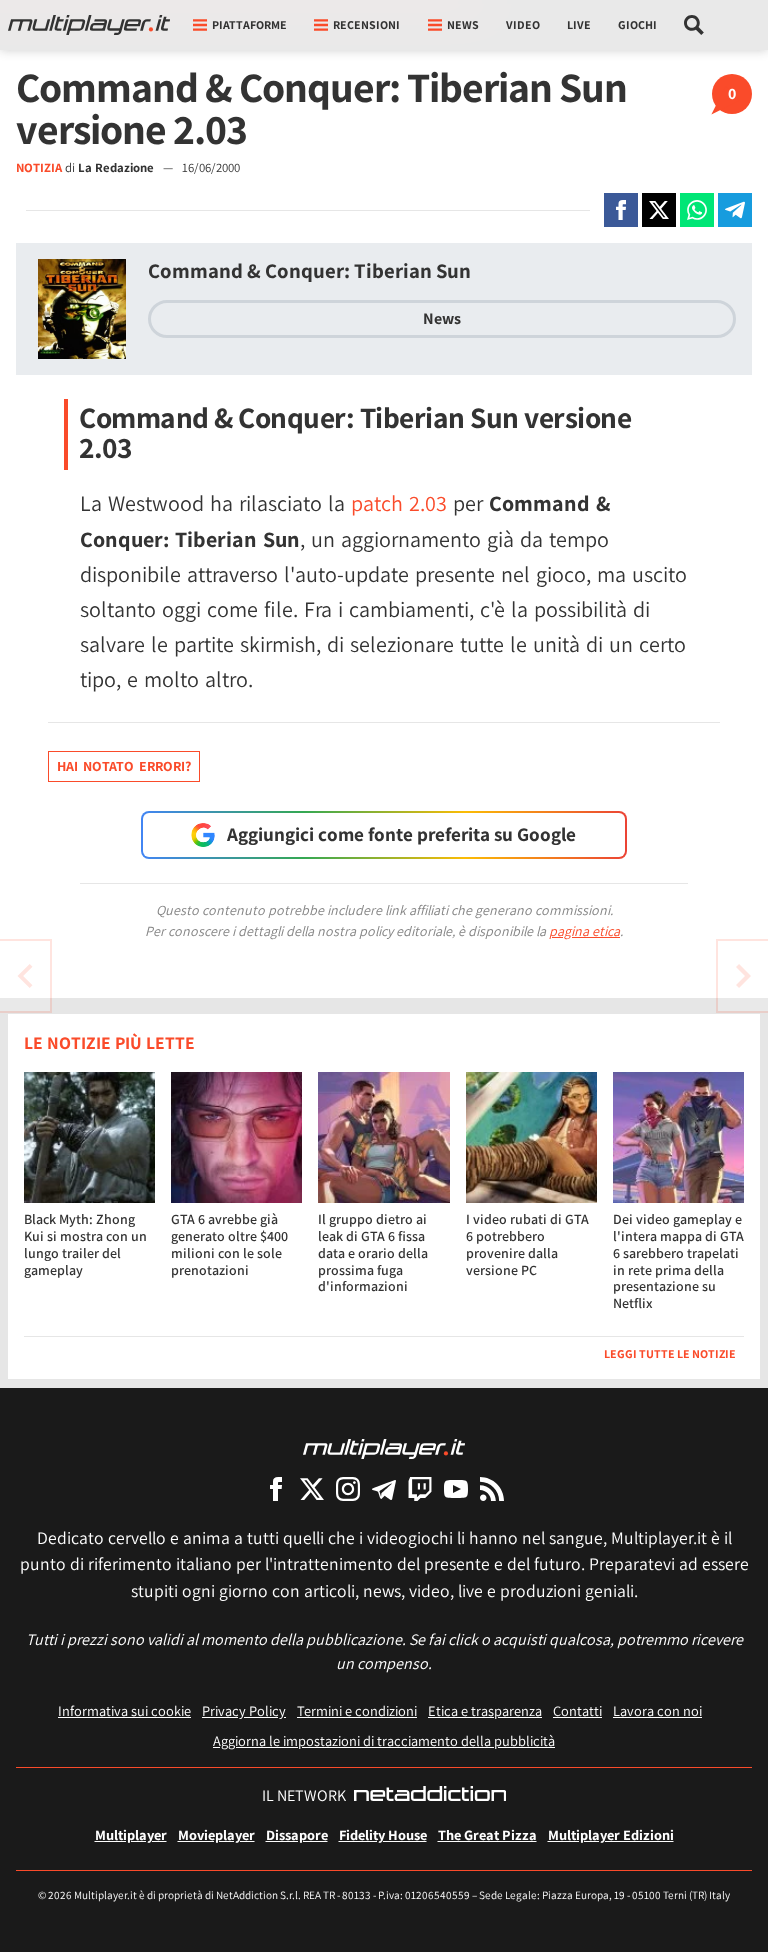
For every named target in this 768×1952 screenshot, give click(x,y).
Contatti (577, 1710)
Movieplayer (216, 1834)
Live (579, 24)
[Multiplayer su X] (312, 1488)
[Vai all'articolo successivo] (25, 976)
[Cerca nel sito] (694, 25)
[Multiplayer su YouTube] (456, 1488)
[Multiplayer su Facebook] (276, 1488)
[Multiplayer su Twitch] (420, 1488)
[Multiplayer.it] (89, 25)
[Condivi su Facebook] (621, 210)
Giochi (637, 24)
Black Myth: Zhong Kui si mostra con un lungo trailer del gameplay (85, 1244)
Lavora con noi (657, 1710)
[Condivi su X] (659, 210)
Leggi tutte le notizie (670, 1353)
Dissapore (297, 1834)
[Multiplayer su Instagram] (348, 1488)
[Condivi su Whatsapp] (697, 210)
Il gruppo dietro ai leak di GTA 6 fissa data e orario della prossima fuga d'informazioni (373, 1252)
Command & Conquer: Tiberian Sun (309, 270)
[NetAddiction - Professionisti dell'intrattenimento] (430, 1796)
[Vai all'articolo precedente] (743, 976)
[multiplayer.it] (384, 1447)
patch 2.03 (399, 503)
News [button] (463, 24)
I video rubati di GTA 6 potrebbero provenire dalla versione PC (527, 1244)
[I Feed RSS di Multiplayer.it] (492, 1488)
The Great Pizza (487, 1834)
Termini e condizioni (357, 1710)
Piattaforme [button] (249, 24)
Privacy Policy (244, 1710)
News (442, 318)
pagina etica (584, 931)
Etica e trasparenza (485, 1710)
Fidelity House (383, 1834)
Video (523, 24)
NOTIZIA (39, 167)
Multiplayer (131, 1834)
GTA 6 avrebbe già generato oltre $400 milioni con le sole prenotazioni (229, 1244)
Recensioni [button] (366, 24)
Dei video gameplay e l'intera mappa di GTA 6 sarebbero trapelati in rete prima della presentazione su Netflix (678, 1261)
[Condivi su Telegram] (735, 210)
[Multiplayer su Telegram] (384, 1488)
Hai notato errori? (124, 766)
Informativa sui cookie (124, 1710)
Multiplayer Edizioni (611, 1834)
